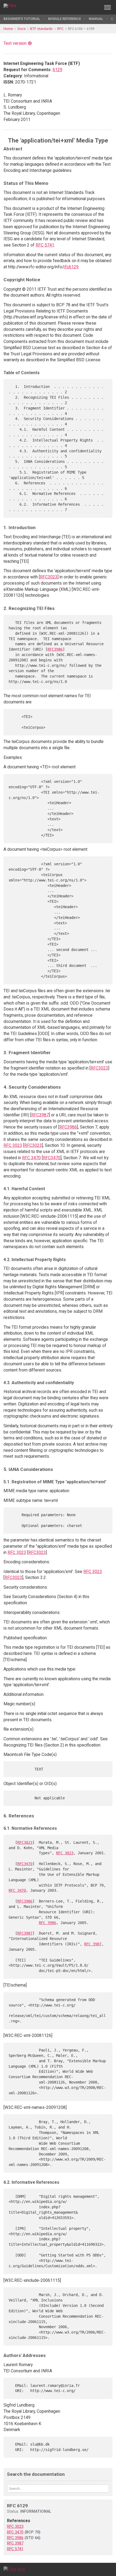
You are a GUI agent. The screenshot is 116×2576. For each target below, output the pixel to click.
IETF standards (41, 29)
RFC (60, 29)
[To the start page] (14, 2569)
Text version (15, 43)
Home (8, 29)
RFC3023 (49, 577)
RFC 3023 (13, 1145)
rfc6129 (71, 267)
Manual (96, 19)
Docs (22, 29)
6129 (57, 70)
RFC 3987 (93, 1944)
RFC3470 (52, 1158)
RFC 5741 (45, 245)
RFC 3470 (31, 1158)
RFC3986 (55, 649)
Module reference (64, 19)
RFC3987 (40, 1115)
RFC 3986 (47, 1923)
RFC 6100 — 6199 (81, 29)
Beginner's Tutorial (22, 19)
